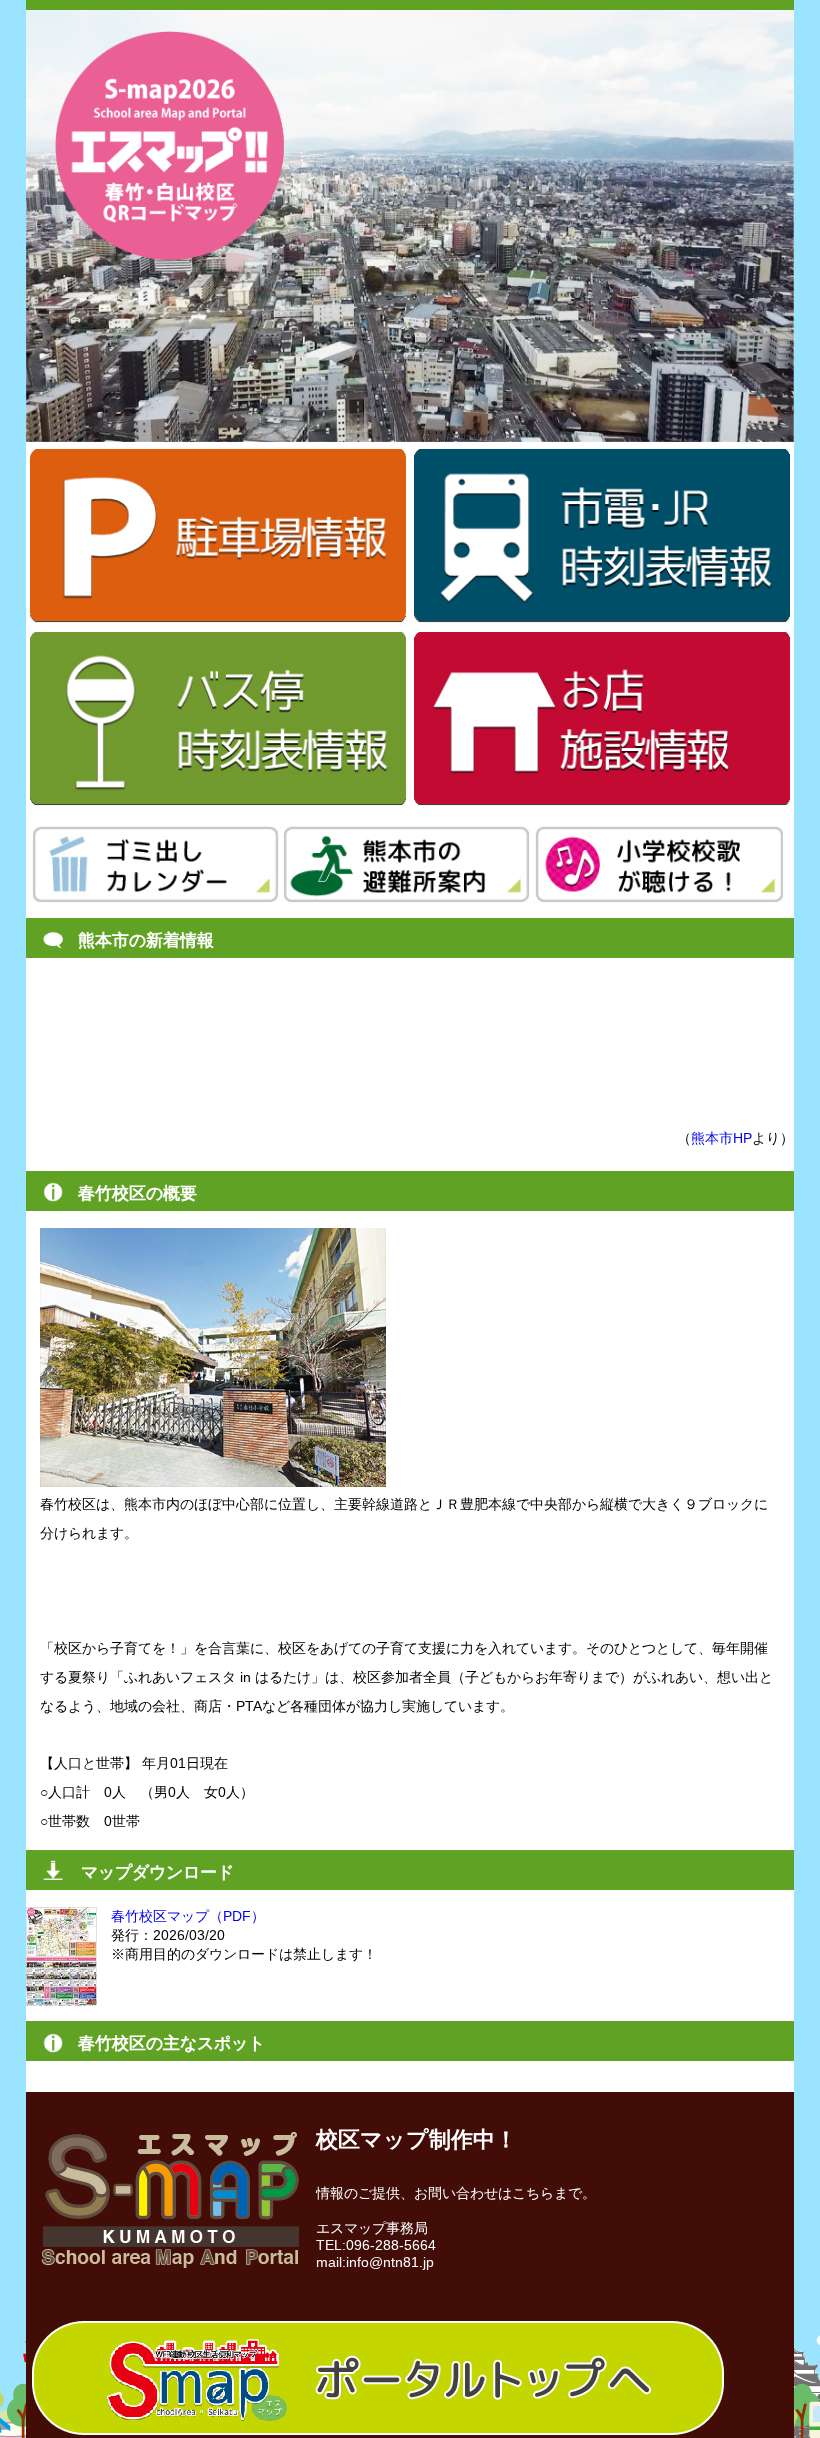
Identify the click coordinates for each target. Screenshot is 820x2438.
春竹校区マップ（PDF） (188, 1916)
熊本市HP (721, 1138)
